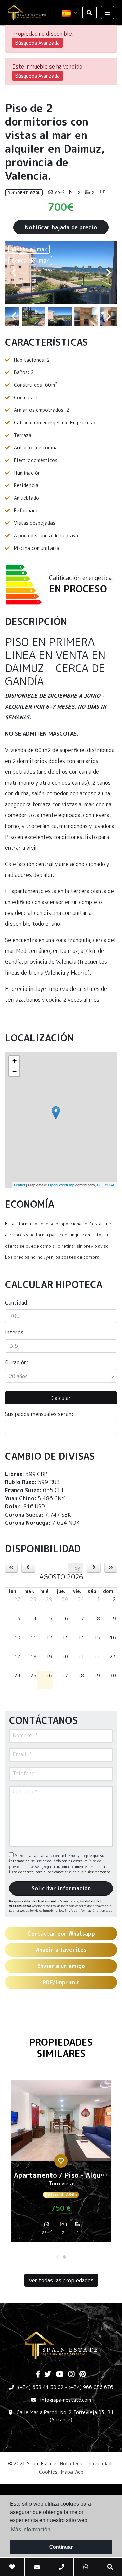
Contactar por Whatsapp (61, 1934)
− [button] (14, 1071)
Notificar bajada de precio (61, 227)
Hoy (76, 1568)
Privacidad (100, 2464)
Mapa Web (72, 2472)
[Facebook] (38, 2375)
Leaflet (19, 1185)
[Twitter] (48, 2375)
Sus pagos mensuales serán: (39, 1414)
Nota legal (72, 2464)
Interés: (15, 1332)
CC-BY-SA (106, 1185)
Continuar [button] (61, 2547)
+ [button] (14, 1061)
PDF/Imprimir (61, 1982)
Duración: (17, 1362)
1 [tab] (58, 2257)
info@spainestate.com (66, 2400)
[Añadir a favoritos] (61, 2161)
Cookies (48, 2472)
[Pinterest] (83, 2375)
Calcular (61, 1398)
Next (108, 273)
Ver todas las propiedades (61, 2280)
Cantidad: (17, 1303)
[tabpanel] (61, 2164)
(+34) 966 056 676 (91, 2387)
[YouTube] (60, 2375)
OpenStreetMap (61, 1185)
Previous (14, 273)
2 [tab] (64, 2257)
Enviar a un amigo (61, 1966)
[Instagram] (72, 2375)
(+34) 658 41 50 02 (41, 2387)
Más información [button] (31, 2529)
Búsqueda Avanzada (37, 43)
